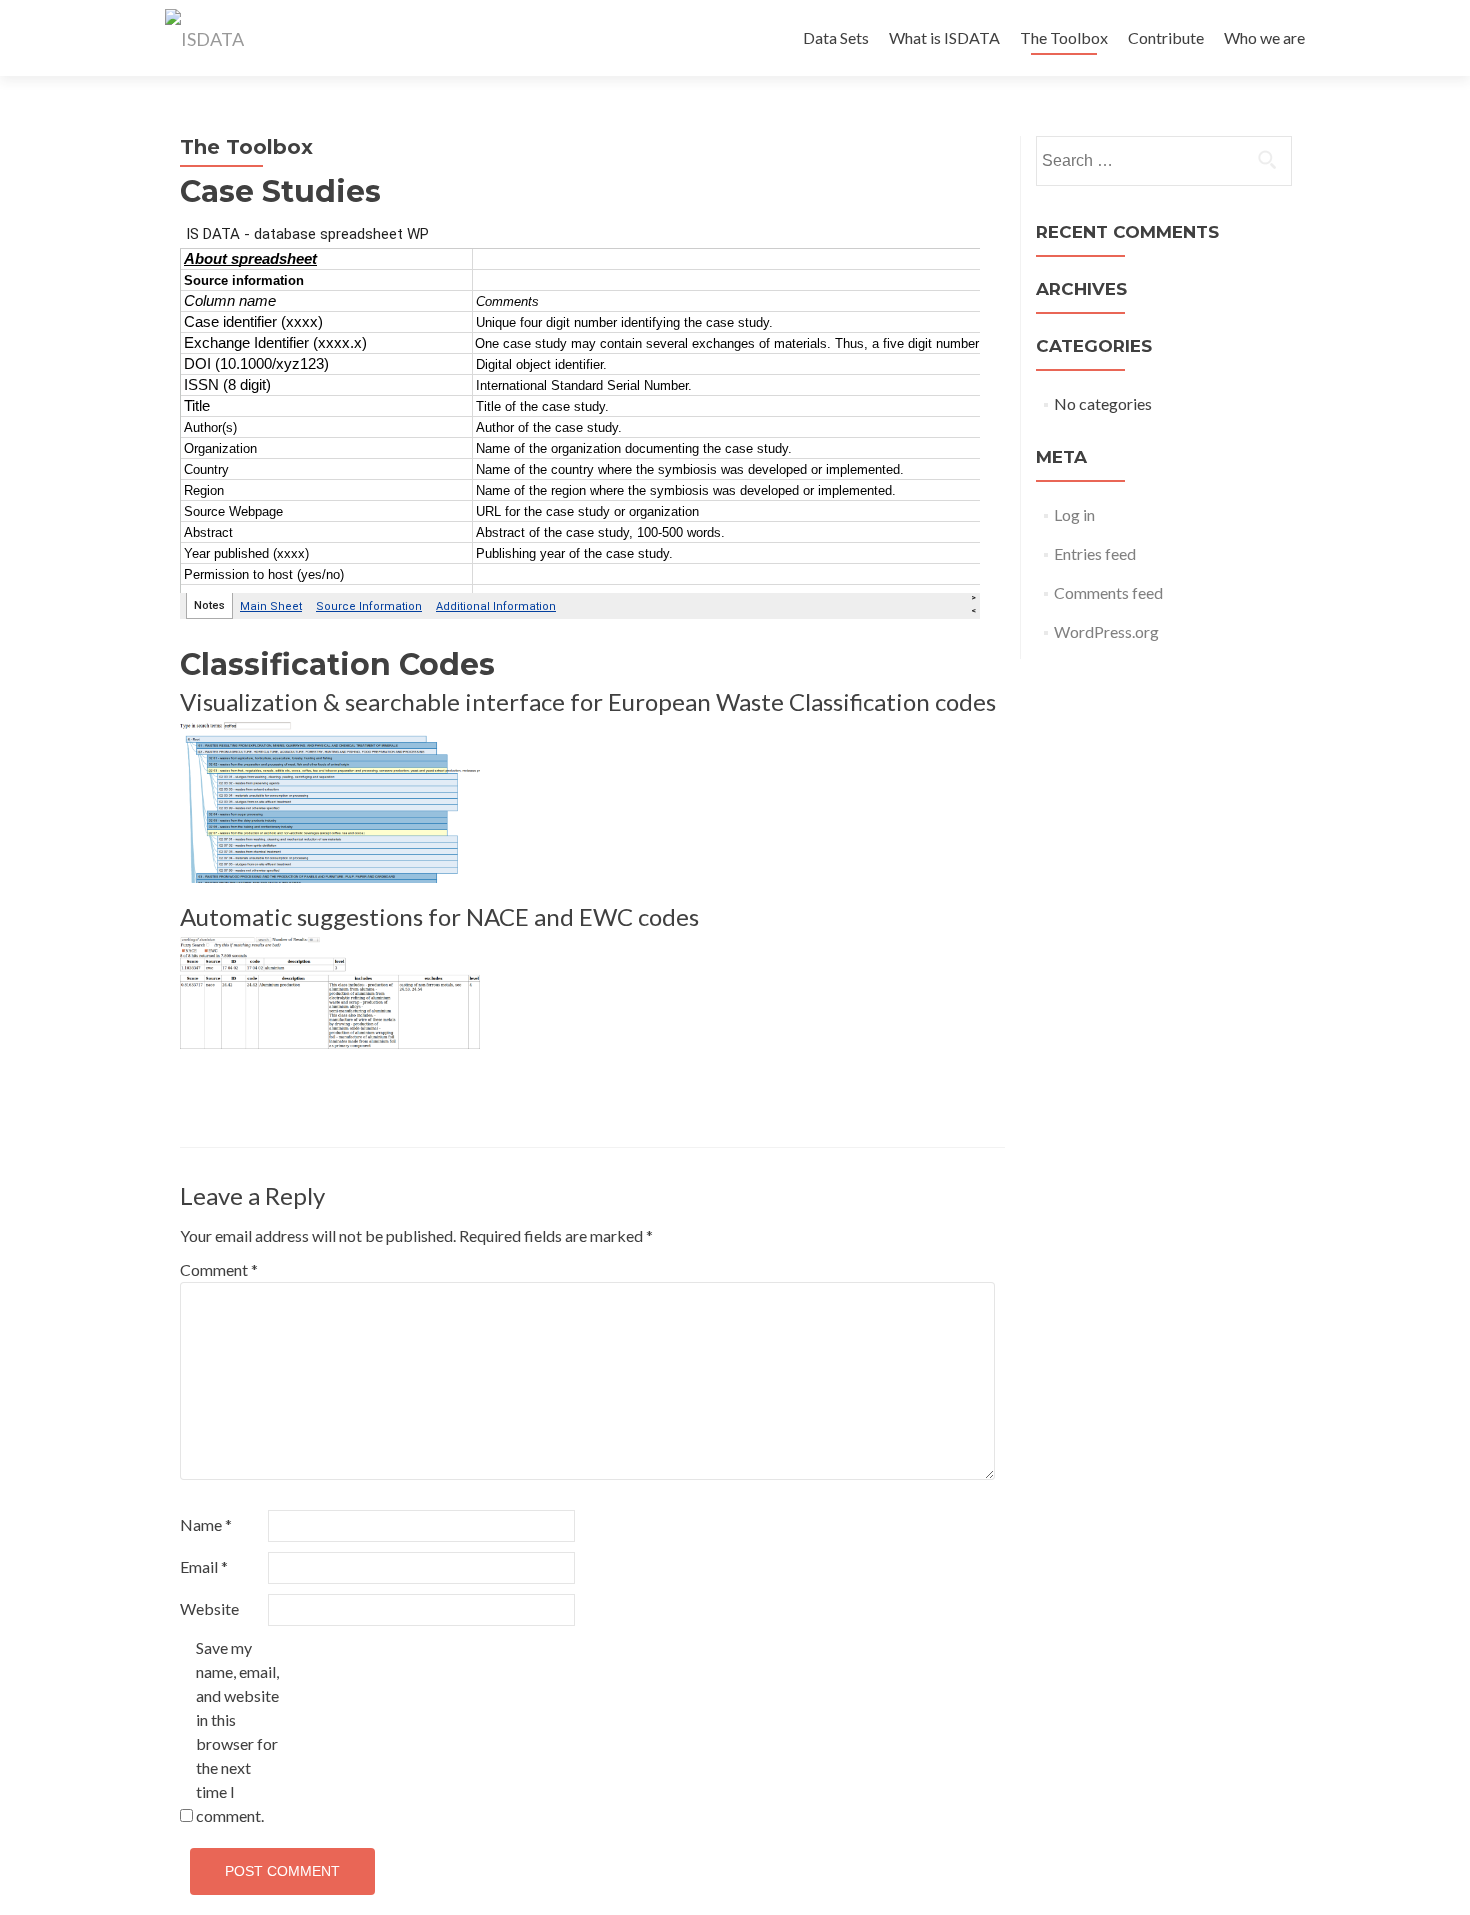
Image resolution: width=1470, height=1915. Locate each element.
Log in (1074, 514)
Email (204, 1566)
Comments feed (1108, 592)
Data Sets (836, 37)
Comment (219, 1269)
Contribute (1166, 37)
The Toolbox (1064, 37)
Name (206, 1524)
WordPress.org (1106, 631)
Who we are (1264, 37)
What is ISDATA (944, 37)
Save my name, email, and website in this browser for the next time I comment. (237, 1731)
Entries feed (1095, 553)
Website (209, 1608)
